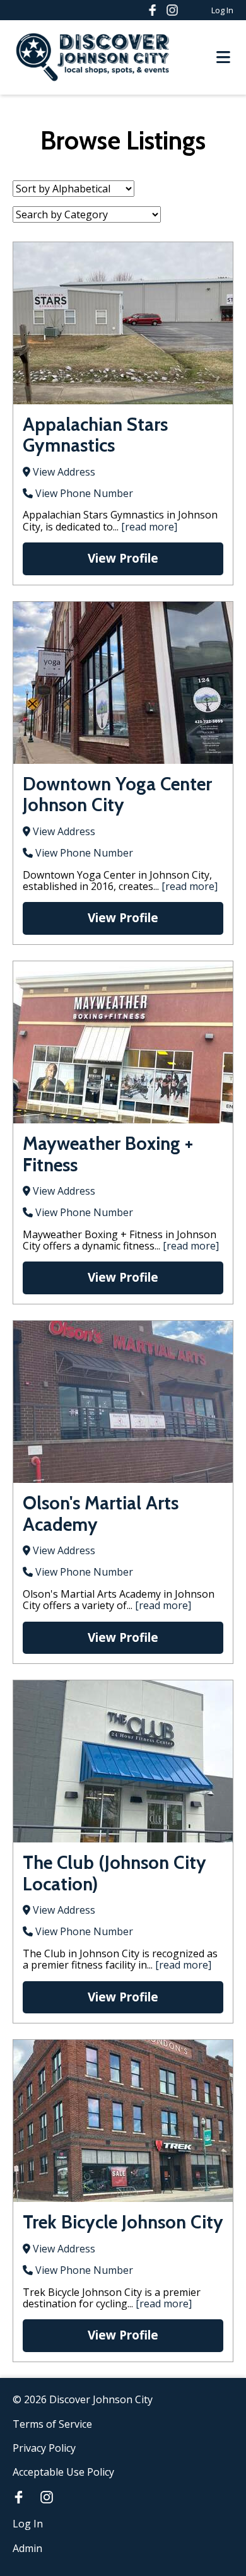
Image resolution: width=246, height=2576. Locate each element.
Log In (222, 10)
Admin (27, 2548)
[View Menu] (223, 58)
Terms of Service (52, 2424)
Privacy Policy (44, 2448)
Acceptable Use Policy (63, 2472)
